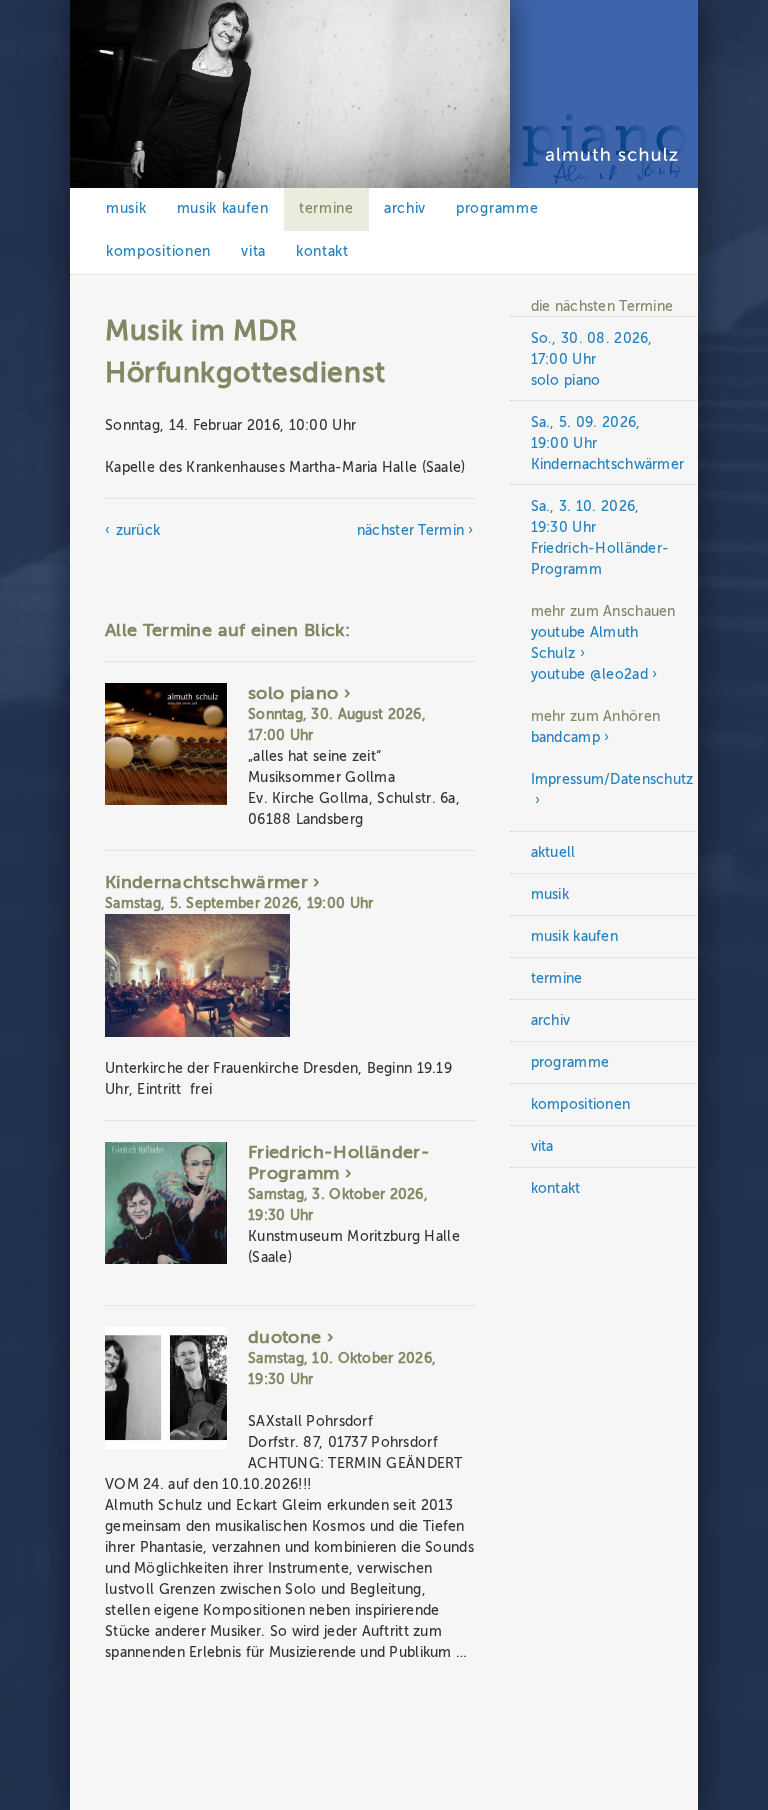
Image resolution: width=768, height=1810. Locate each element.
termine (326, 208)
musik (126, 208)
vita (253, 251)
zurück (138, 530)
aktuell (553, 852)
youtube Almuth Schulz (585, 643)
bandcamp (565, 737)
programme (497, 208)
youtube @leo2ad (589, 674)
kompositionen (158, 251)
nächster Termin (410, 530)
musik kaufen (223, 208)
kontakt (322, 251)
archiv (405, 208)
